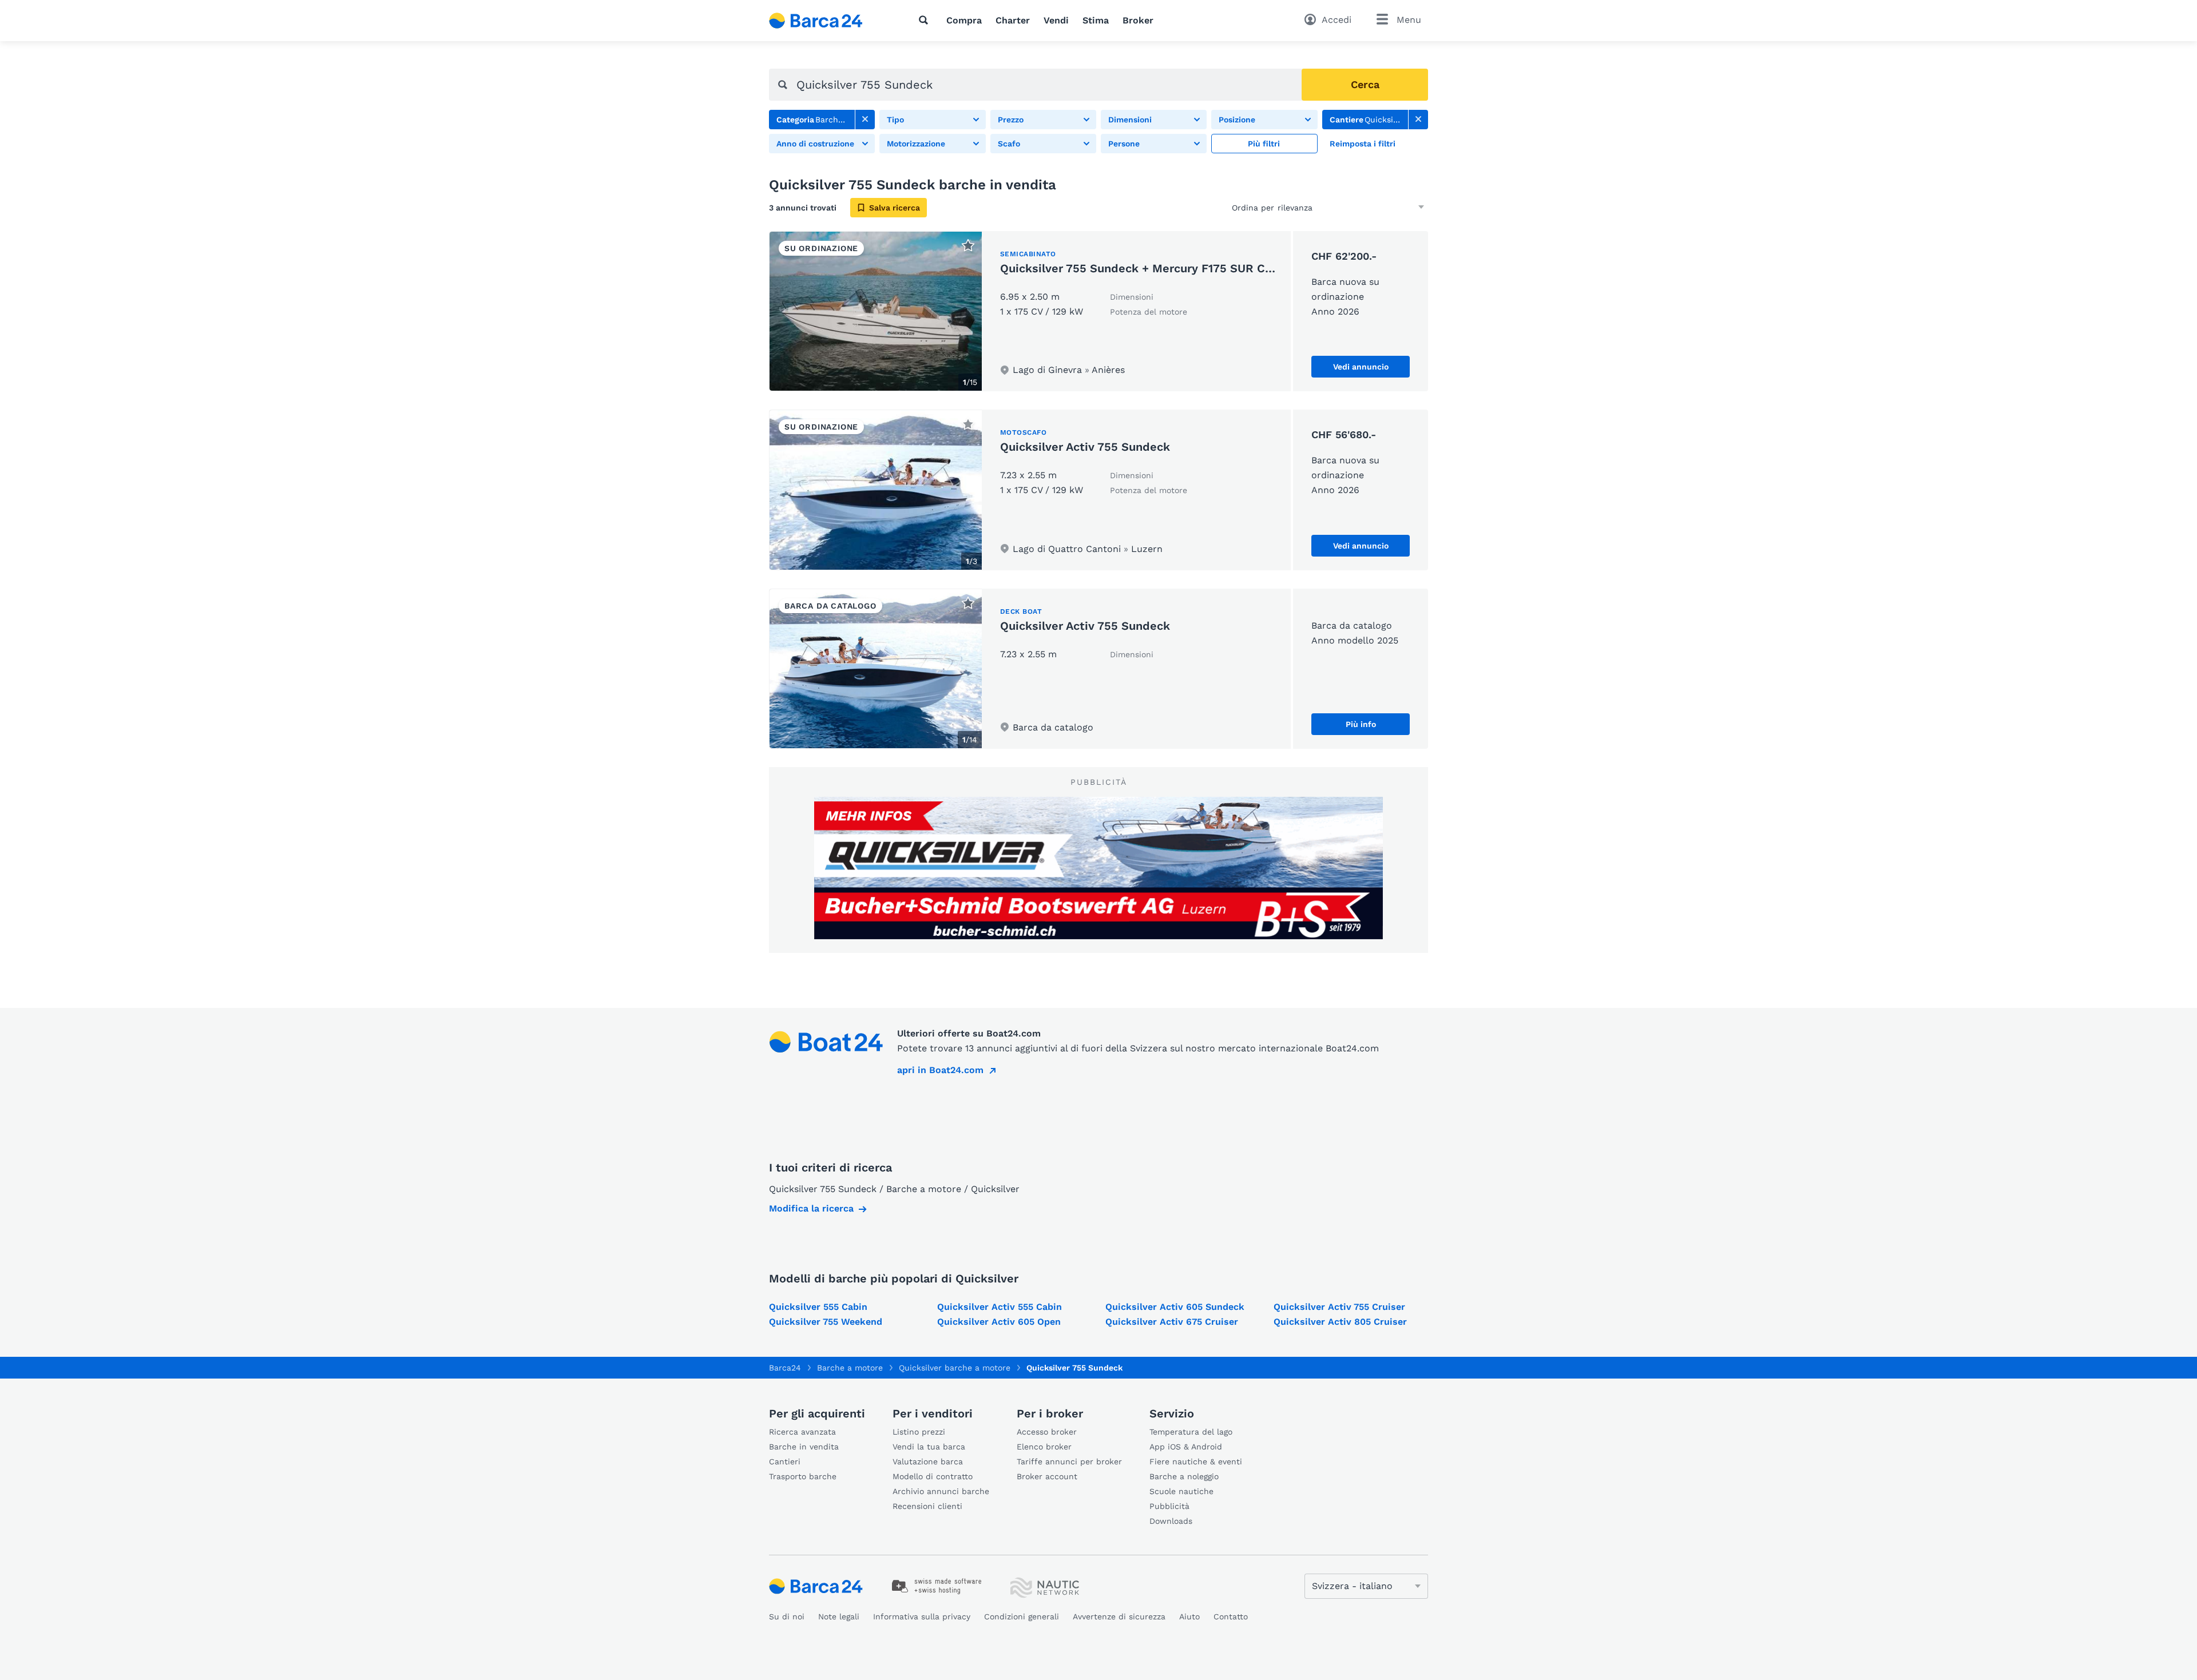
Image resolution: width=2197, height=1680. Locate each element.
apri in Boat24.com (940, 1070)
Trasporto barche (803, 1476)
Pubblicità (1169, 1506)
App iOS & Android (1186, 1447)
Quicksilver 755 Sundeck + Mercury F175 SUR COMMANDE (1163, 268)
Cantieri (785, 1461)
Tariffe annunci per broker (1069, 1461)
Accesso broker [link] (1047, 1432)
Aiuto (1189, 1617)
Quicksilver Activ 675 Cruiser (1172, 1322)
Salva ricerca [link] (895, 208)
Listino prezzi (919, 1432)
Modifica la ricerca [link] (811, 1208)
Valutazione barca (928, 1461)
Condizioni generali (1022, 1617)
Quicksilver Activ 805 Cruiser (1340, 1322)
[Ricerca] (926, 20)
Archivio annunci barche (941, 1491)
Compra (964, 20)
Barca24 (785, 1368)
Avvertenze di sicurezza (1119, 1617)
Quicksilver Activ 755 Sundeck (1085, 447)
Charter (1013, 20)
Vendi (1056, 20)
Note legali (839, 1617)
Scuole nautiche (1181, 1491)
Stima (1096, 20)
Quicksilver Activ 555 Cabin (1000, 1307)
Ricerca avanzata (802, 1432)
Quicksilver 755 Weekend (826, 1322)
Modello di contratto (933, 1476)
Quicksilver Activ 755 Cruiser (1339, 1307)
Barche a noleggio (1184, 1476)
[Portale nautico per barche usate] (826, 21)
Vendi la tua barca (929, 1447)
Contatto (1231, 1617)
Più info (1361, 724)
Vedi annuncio (1361, 367)
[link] (865, 120)
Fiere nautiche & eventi (1196, 1461)
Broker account (1047, 1476)
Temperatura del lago (1191, 1432)
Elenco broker (1044, 1447)
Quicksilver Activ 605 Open (999, 1322)
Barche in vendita (804, 1447)
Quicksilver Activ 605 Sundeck (1175, 1307)
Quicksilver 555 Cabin (818, 1307)
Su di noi (787, 1617)
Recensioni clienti (927, 1506)
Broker (1138, 20)
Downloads (1171, 1521)
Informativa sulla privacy (922, 1617)
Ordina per (1253, 208)
